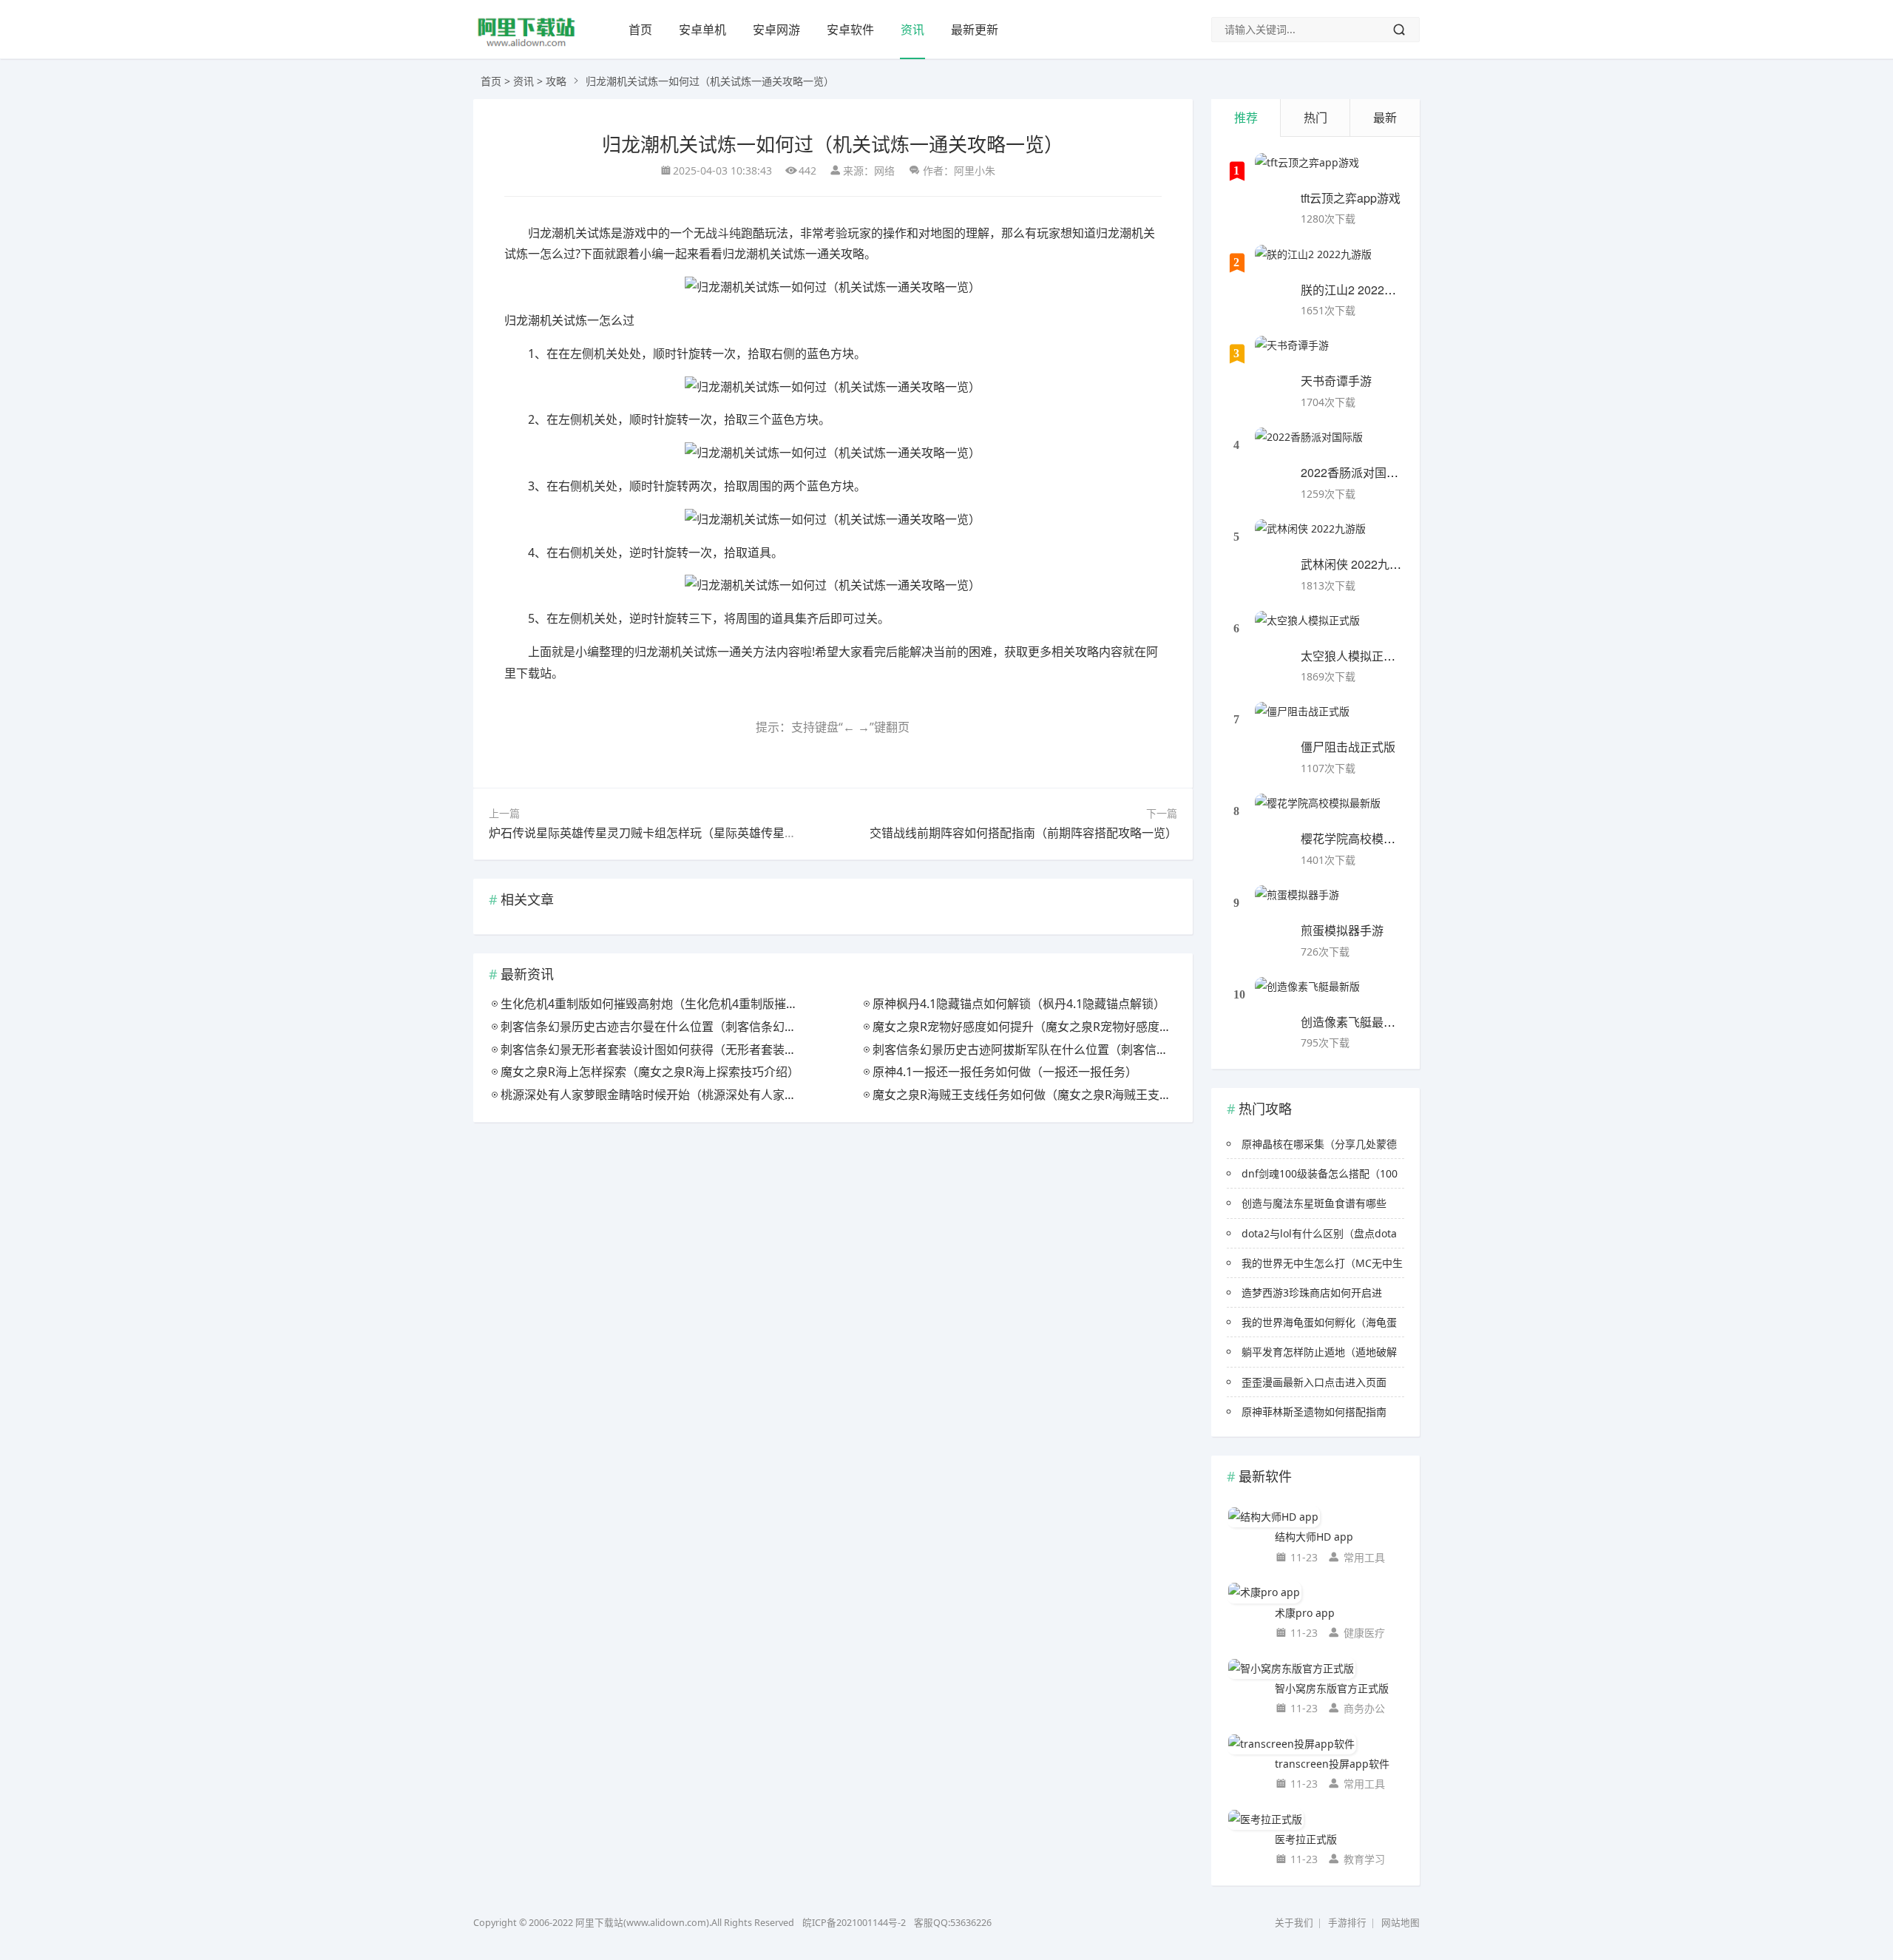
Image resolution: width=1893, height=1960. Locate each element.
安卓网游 (776, 30)
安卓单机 (702, 30)
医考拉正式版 (1306, 1839)
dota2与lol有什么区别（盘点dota (1319, 1233)
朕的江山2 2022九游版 (1360, 290)
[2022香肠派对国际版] (1309, 446)
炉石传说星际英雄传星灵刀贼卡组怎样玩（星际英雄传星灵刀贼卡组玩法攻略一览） (708, 833)
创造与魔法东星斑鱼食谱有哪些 (1314, 1203)
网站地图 (1401, 1923)
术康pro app (1305, 1613)
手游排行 (1347, 1923)
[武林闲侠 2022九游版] (1310, 538)
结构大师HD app (1314, 1537)
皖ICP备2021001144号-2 (854, 1923)
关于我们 (1294, 1923)
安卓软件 (850, 30)
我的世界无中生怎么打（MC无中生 (1322, 1263)
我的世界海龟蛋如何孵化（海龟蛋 (1319, 1322)
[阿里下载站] (526, 45)
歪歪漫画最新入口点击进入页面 (1314, 1382)
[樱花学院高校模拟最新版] (1318, 812)
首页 (640, 30)
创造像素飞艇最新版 (1354, 1022)
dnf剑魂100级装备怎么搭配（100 (1320, 1173)
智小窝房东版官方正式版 (1332, 1688)
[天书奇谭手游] (1292, 354)
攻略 (556, 81)
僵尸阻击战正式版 (1348, 747)
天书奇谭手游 (1336, 381)
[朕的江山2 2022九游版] (1313, 263)
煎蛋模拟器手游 (1342, 930)
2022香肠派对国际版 (1355, 472)
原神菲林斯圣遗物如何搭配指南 (1314, 1412)
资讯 (912, 30)
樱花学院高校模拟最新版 (1366, 838)
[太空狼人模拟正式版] (1307, 629)
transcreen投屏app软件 (1332, 1764)
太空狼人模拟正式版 (1354, 656)
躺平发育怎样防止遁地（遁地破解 (1319, 1352)
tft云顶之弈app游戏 (1351, 198)
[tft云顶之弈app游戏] (1307, 172)
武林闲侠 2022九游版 (1357, 564)
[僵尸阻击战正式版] (1302, 720)
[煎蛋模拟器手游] (1297, 904)
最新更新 (975, 30)
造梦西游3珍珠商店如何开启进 (1312, 1292)
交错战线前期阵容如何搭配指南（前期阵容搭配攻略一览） (1023, 833)
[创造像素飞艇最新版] (1307, 996)
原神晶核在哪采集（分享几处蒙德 (1319, 1144)
